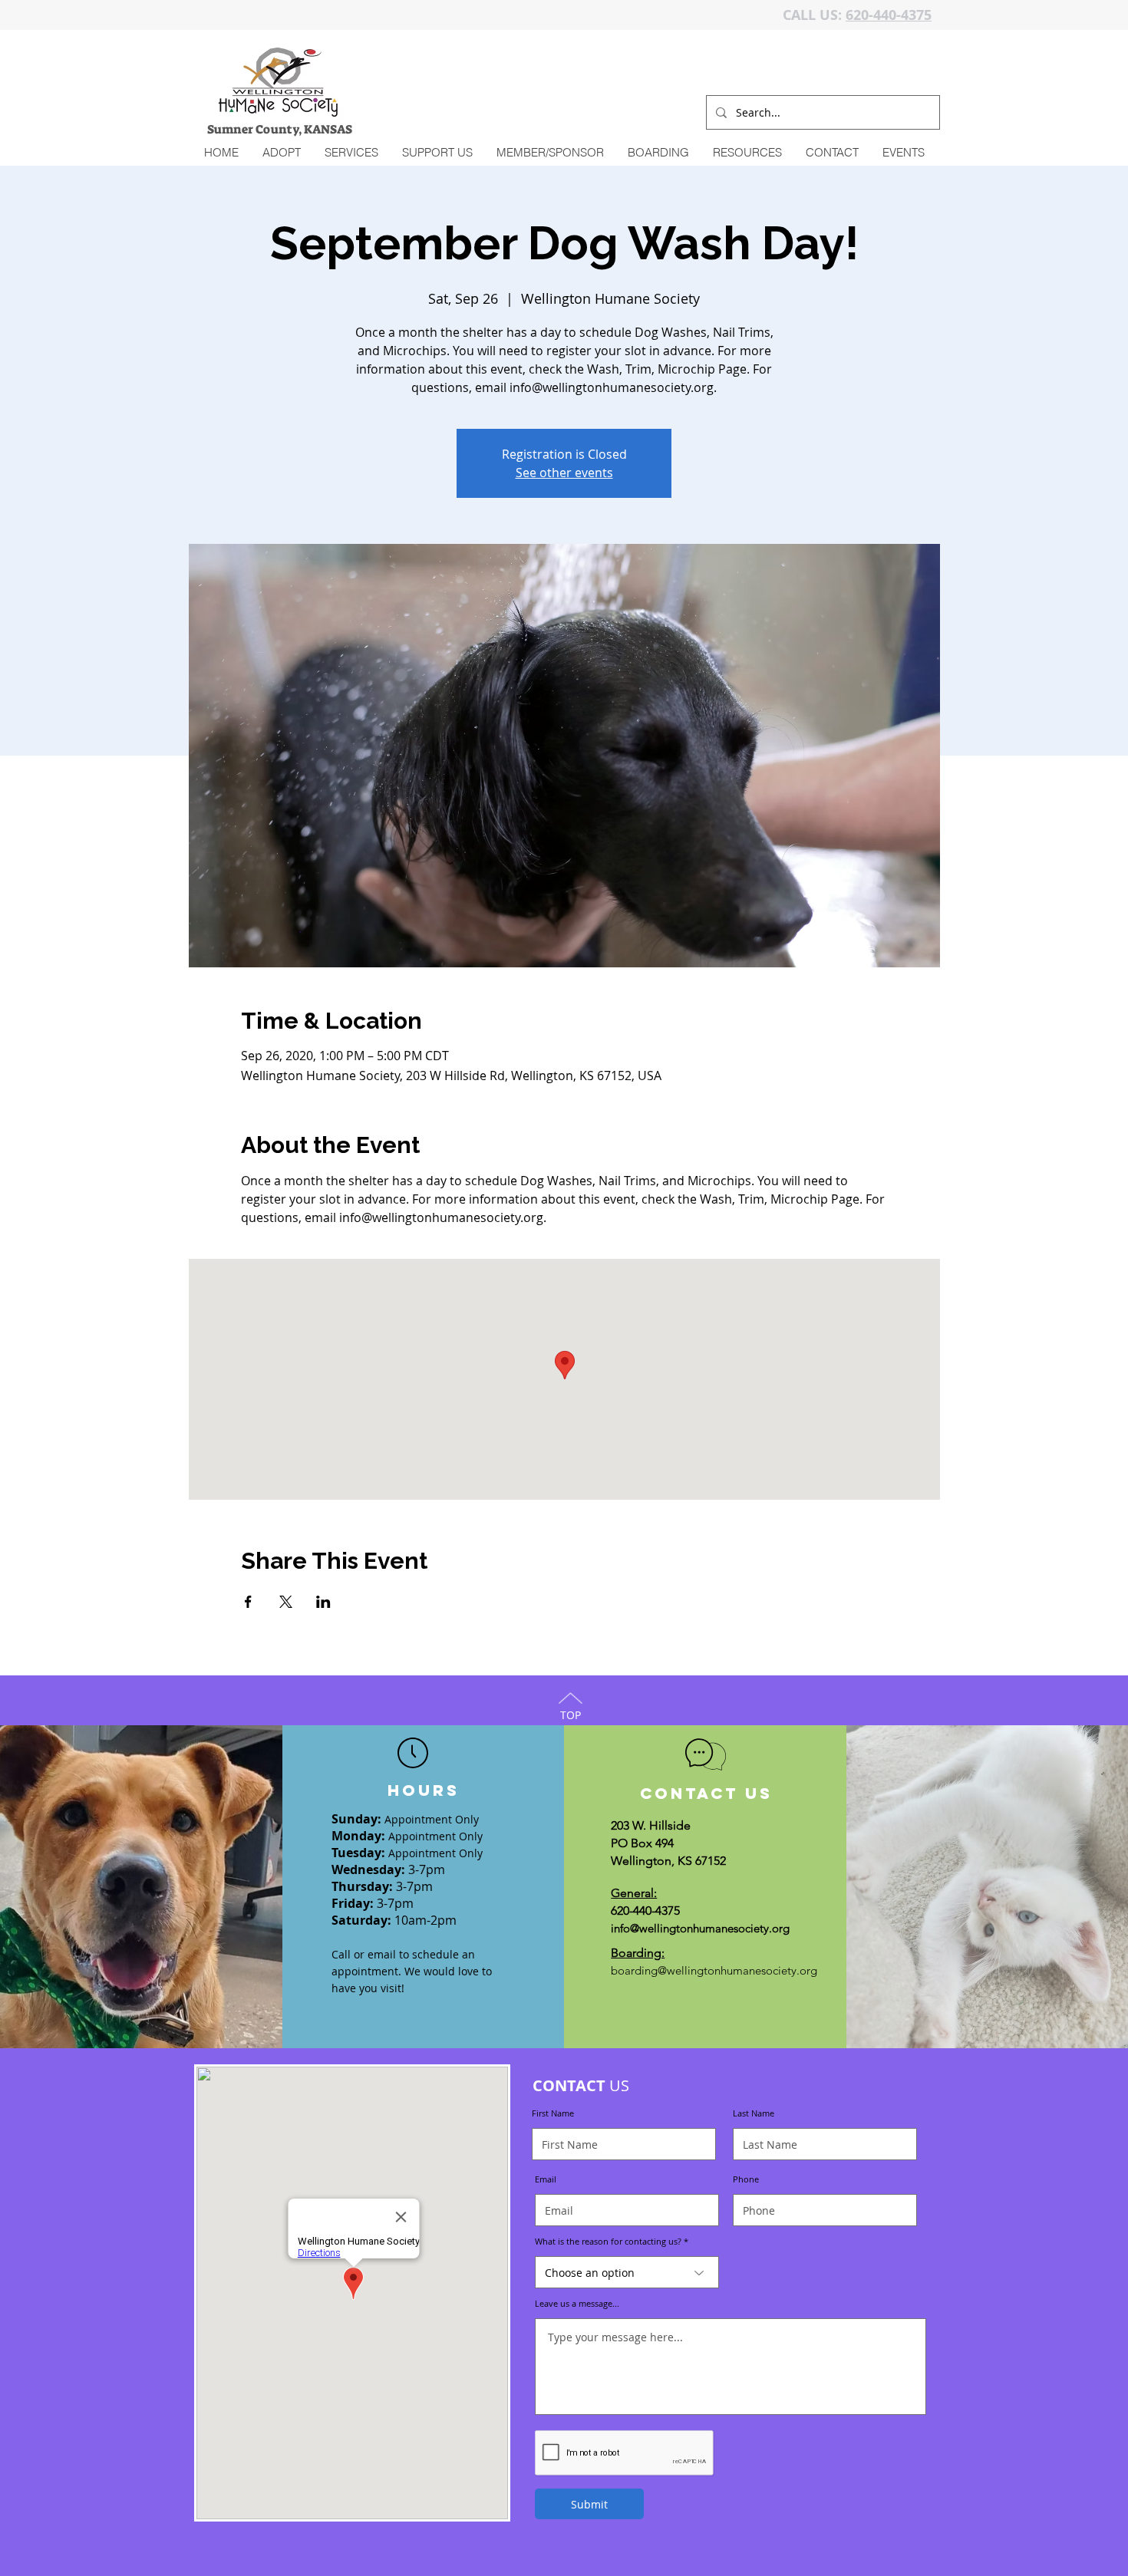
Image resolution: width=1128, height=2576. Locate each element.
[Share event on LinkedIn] (323, 1602)
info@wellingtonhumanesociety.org (700, 1928)
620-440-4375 (889, 15)
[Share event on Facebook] (248, 1602)
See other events (564, 473)
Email (546, 2179)
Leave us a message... (577, 2303)
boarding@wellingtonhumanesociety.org (714, 1970)
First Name (553, 2113)
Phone (746, 2179)
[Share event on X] (286, 1602)
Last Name (754, 2113)
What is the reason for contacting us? (608, 2241)
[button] (351, 153)
